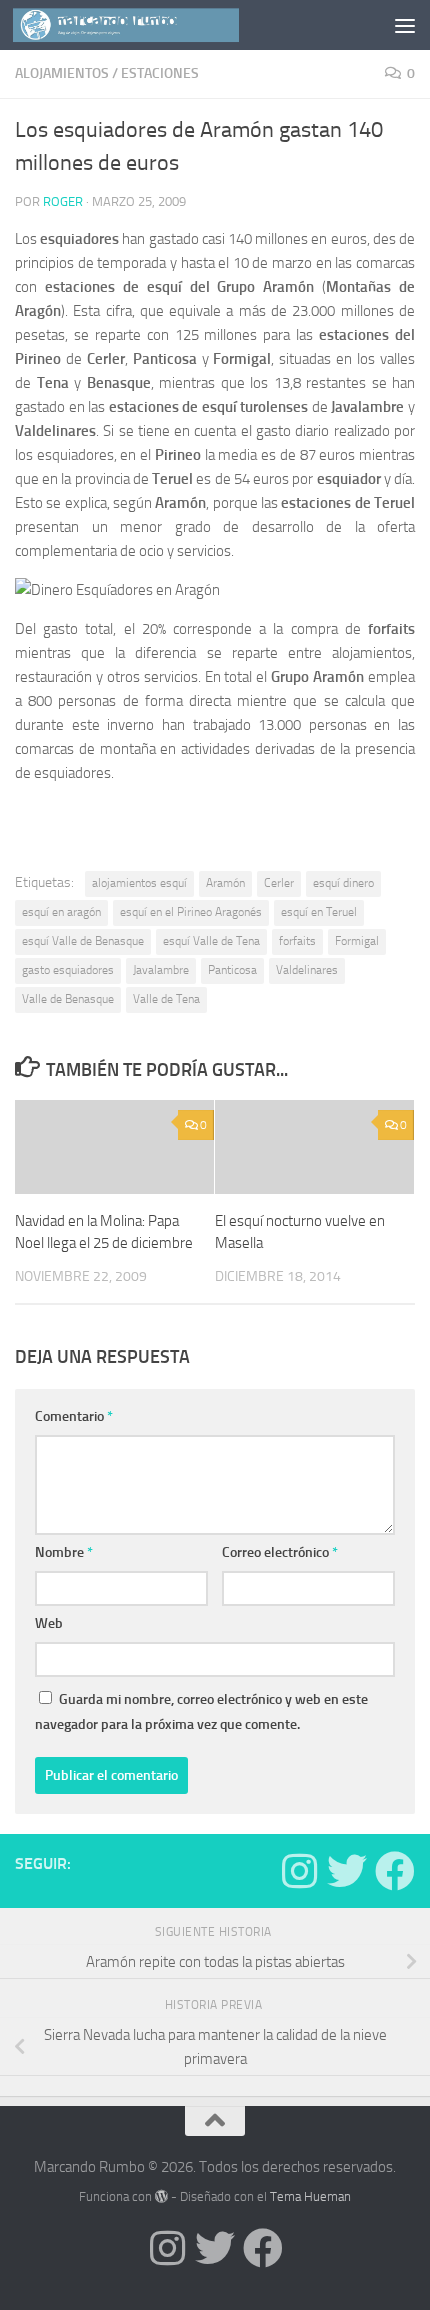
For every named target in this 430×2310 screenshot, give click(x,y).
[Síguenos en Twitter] (347, 1871)
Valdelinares (307, 970)
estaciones (160, 73)
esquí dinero (343, 883)
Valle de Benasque (68, 999)
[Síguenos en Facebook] (395, 1871)
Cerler (279, 883)
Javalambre (161, 970)
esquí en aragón (61, 912)
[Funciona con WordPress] (161, 2196)
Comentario (74, 1416)
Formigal (357, 941)
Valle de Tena (166, 999)
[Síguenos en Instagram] (299, 1871)
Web (49, 1623)
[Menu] (405, 25)
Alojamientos (62, 73)
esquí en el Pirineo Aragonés (191, 912)
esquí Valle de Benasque (83, 941)
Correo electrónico (280, 1552)
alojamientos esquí (139, 883)
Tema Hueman (310, 2196)
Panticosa (232, 970)
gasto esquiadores (68, 970)
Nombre (64, 1552)
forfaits (297, 941)
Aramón (225, 883)
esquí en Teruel (319, 912)
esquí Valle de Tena (211, 941)
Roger (63, 201)
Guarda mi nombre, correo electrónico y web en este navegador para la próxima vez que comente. (201, 1712)
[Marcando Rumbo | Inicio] (163, 25)
